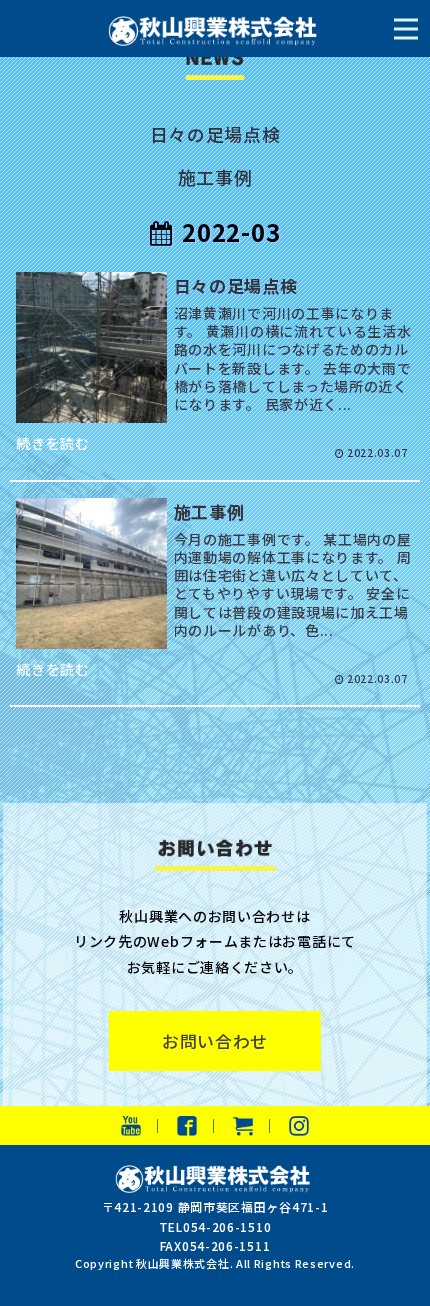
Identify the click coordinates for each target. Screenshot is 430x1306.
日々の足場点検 (215, 134)
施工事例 (215, 177)
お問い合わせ (215, 1041)
